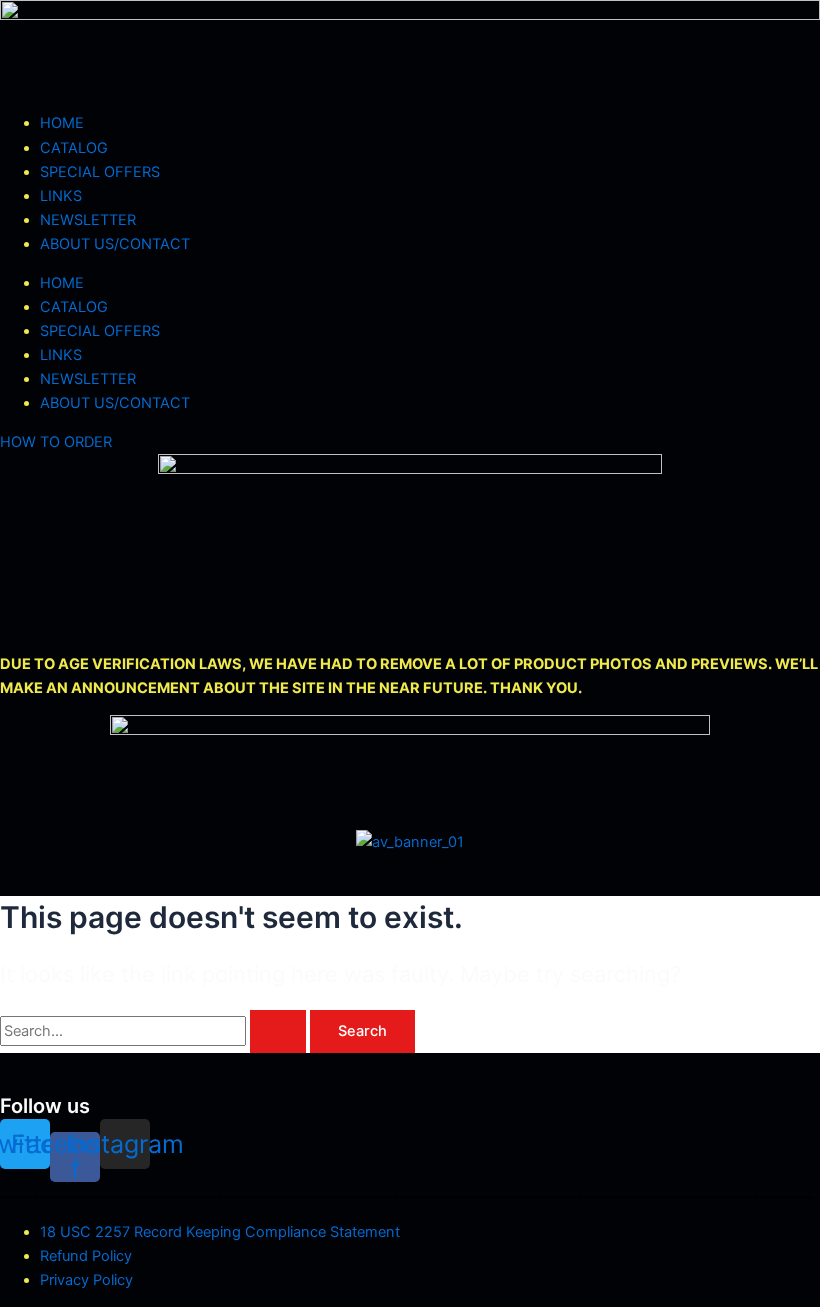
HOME (62, 123)
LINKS (61, 196)
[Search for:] (155, 1031)
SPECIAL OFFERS (100, 172)
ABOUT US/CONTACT (115, 244)
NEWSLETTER (88, 220)
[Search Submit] (278, 1031)
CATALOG (74, 148)
